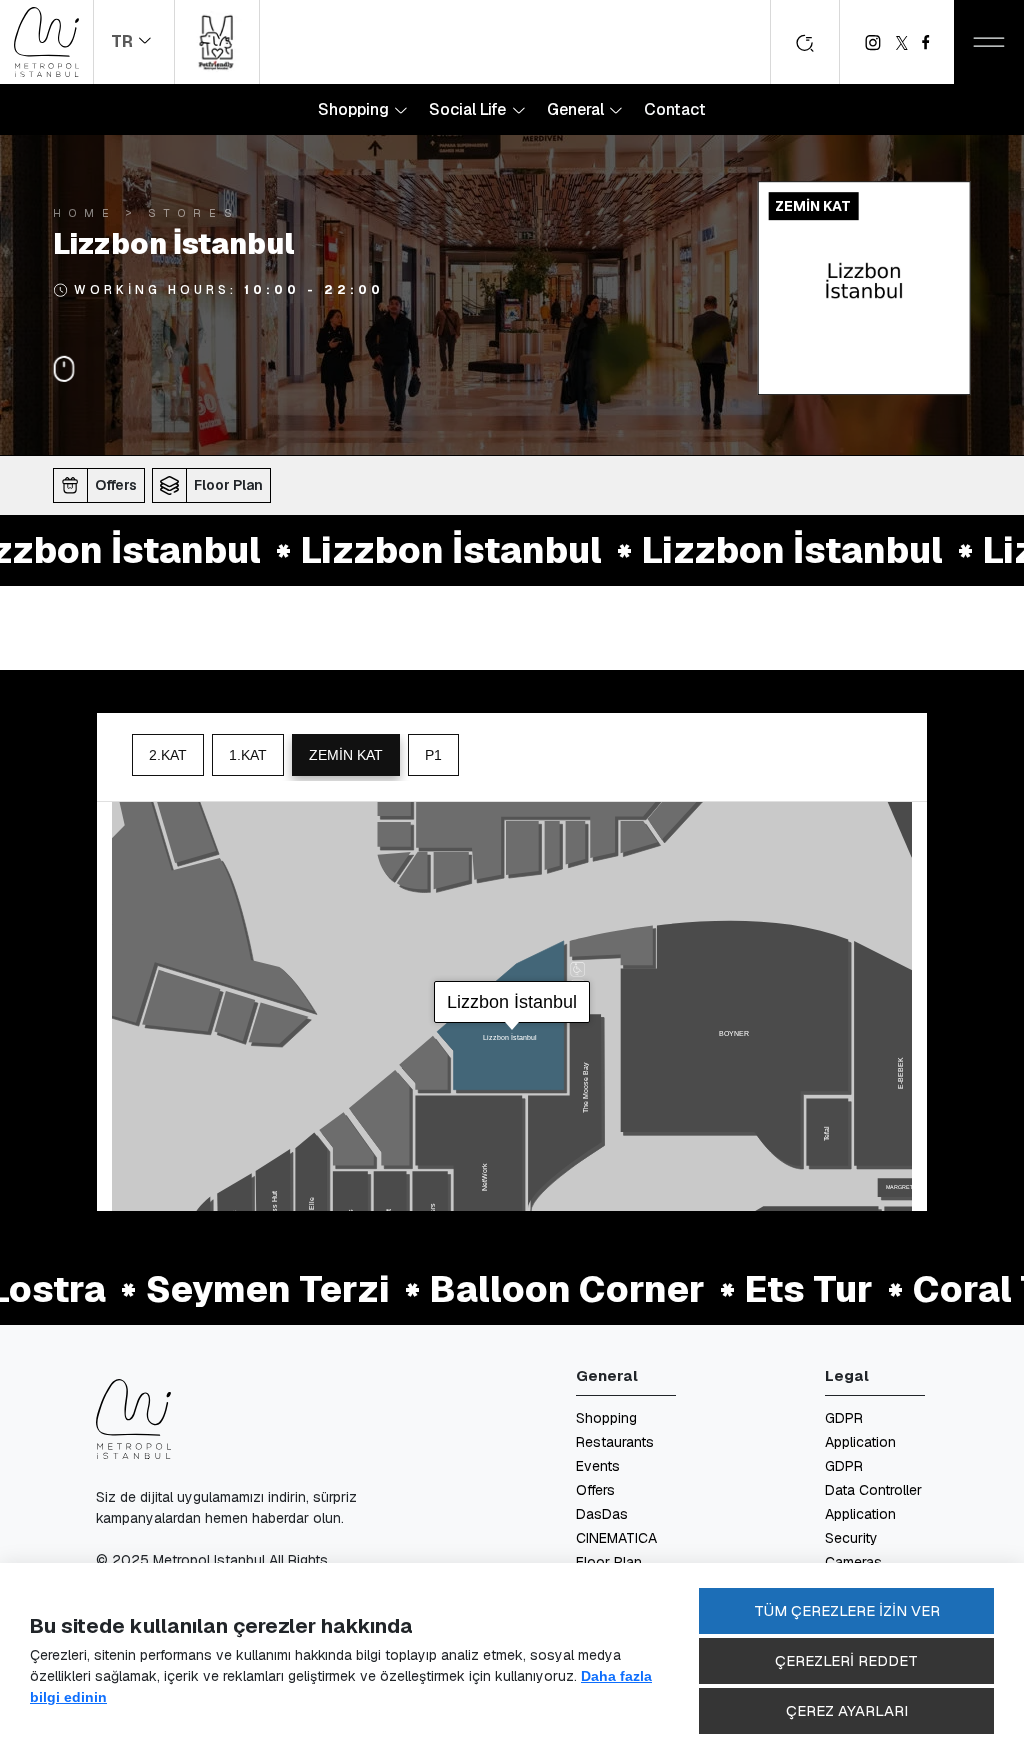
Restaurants (615, 1442)
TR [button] (124, 41)
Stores (194, 213)
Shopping (606, 1418)
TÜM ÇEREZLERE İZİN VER (847, 1610)
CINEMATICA (616, 1538)
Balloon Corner (530, 1289)
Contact (675, 109)
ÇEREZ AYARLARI (847, 1710)
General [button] (577, 109)
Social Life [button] (469, 109)
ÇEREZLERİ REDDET (846, 1660)
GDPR (844, 1466)
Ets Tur (772, 1289)
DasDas (602, 1514)
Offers (595, 1490)
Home (85, 213)
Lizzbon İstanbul (414, 550)
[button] (102, 485)
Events (598, 1466)
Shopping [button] (355, 109)
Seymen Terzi (231, 1289)
